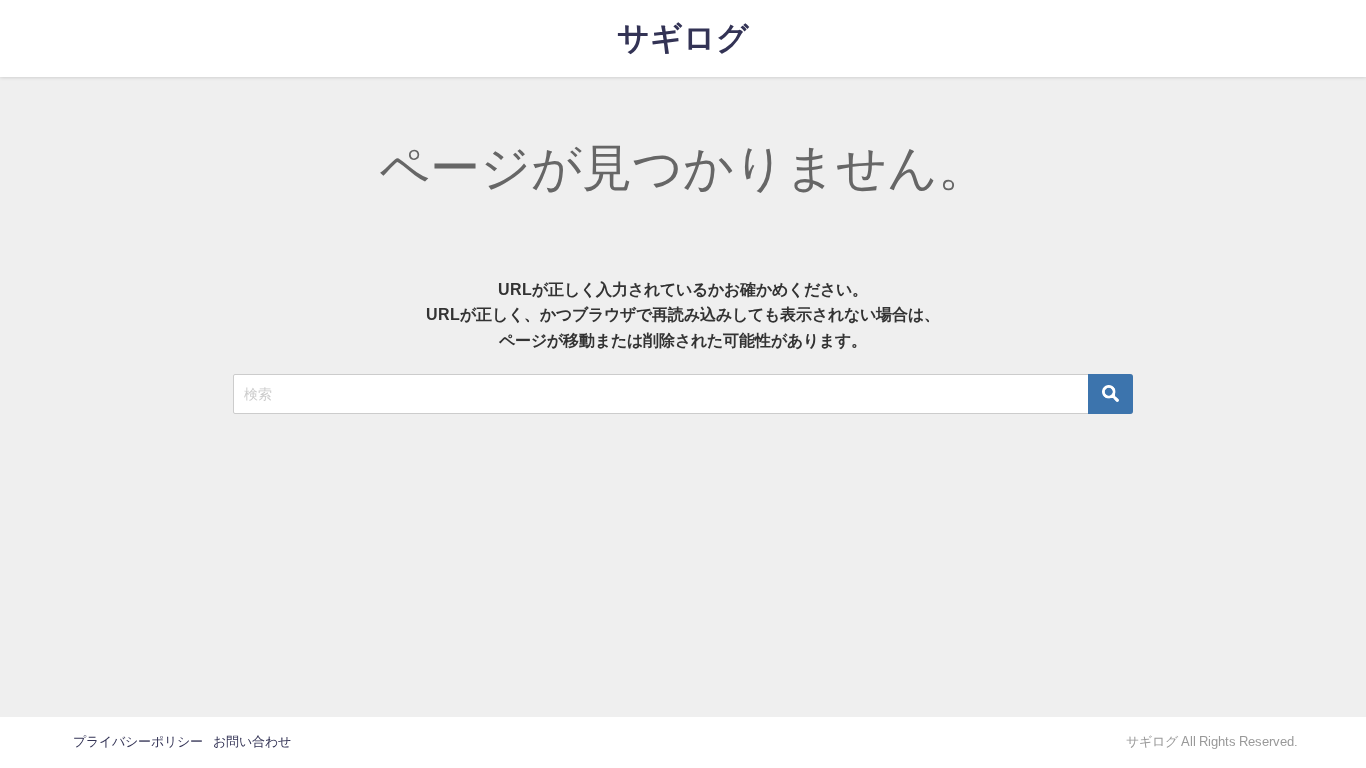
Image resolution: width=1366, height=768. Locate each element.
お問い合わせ (252, 741)
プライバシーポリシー (138, 741)
